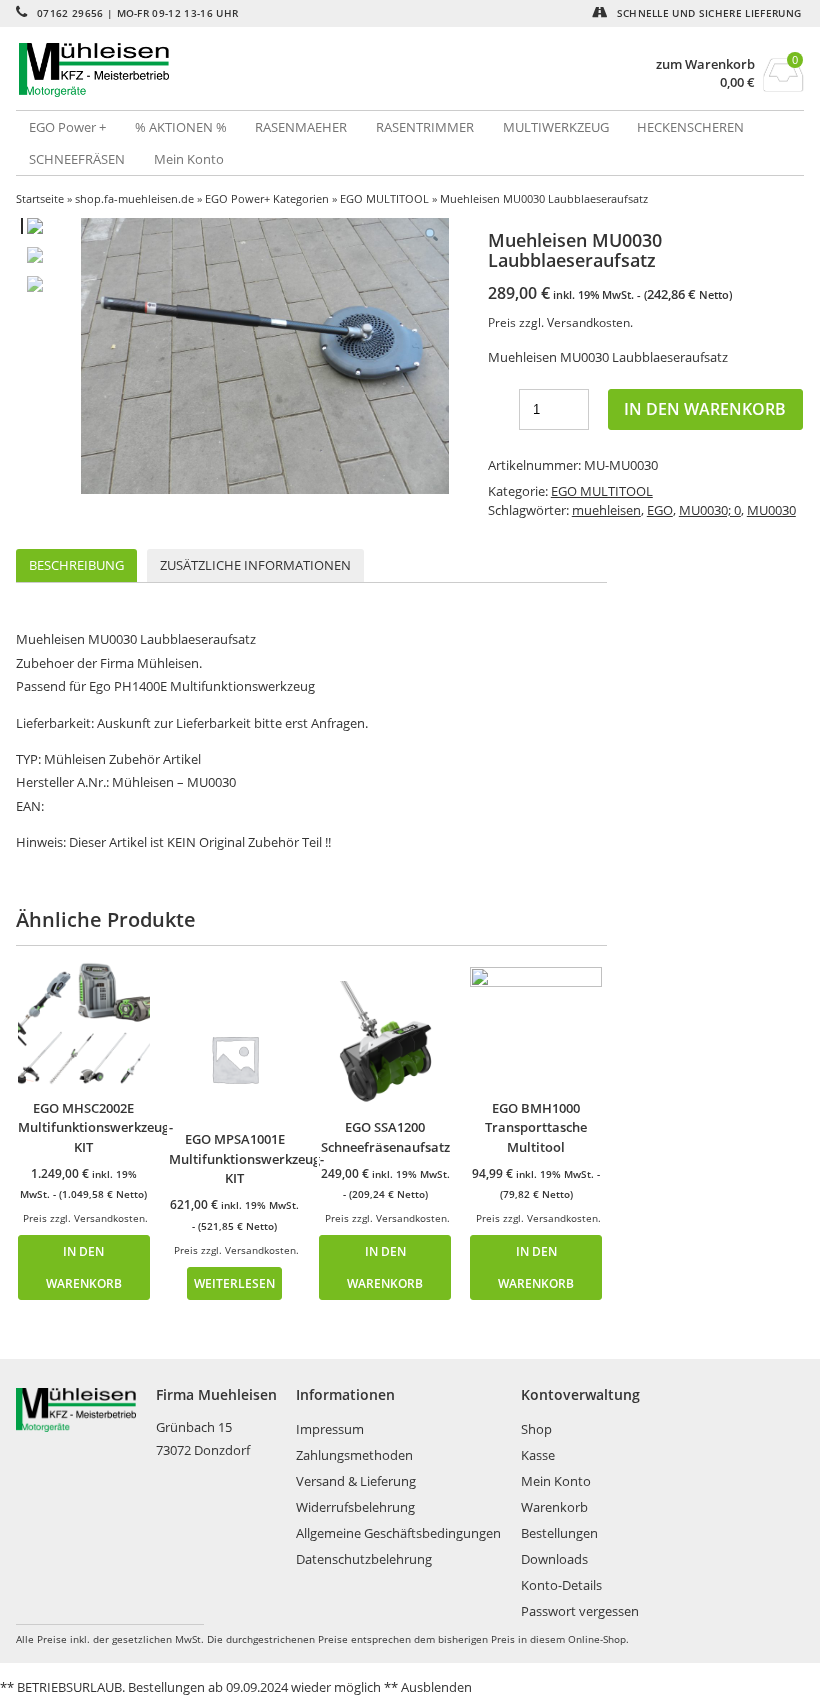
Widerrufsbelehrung (355, 1507)
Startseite (40, 198)
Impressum (330, 1429)
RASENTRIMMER (425, 127)
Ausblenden (436, 1687)
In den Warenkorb (705, 409)
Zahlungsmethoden (354, 1455)
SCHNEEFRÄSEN (77, 159)
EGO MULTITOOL (384, 198)
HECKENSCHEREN (690, 127)
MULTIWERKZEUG (556, 127)
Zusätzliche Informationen (255, 565)
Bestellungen (559, 1533)
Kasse (538, 1455)
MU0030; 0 (710, 510)
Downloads (554, 1559)
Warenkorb (554, 1507)
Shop (536, 1429)
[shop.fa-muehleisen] (213, 70)
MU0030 (771, 510)
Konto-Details (561, 1585)
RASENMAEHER (301, 127)
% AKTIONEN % (181, 127)
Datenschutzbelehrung (364, 1559)
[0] (783, 86)
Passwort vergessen (580, 1611)
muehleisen (606, 510)
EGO (660, 510)
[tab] (76, 565)
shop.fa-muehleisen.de (134, 198)
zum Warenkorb (705, 64)
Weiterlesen (234, 1283)
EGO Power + (67, 127)
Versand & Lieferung (356, 1481)
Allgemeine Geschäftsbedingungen (398, 1533)
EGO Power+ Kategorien (267, 198)
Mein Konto (189, 159)
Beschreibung (76, 565)
